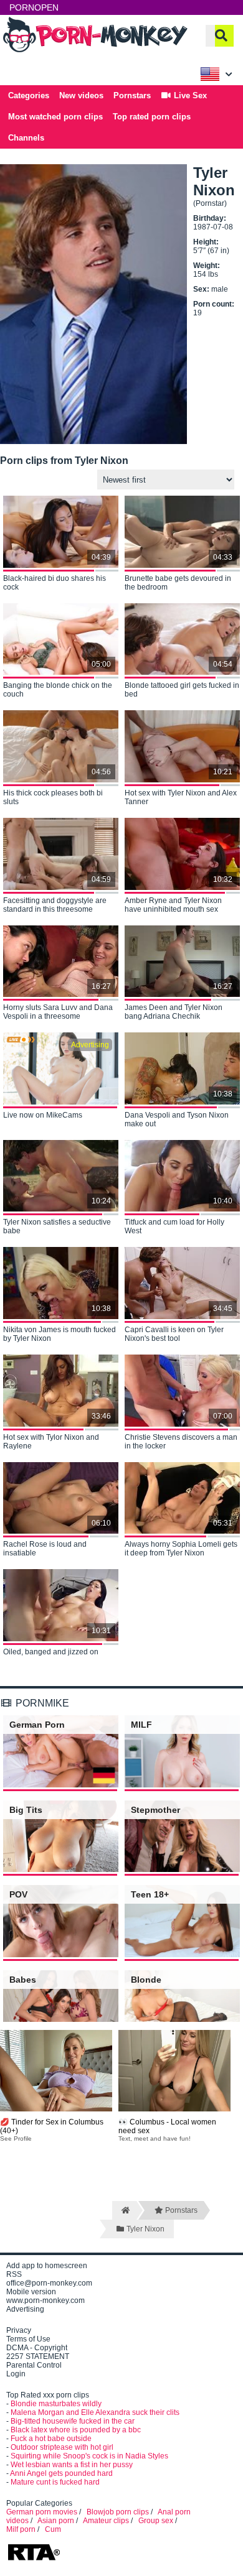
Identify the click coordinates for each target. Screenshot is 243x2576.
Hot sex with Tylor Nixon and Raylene (51, 1442)
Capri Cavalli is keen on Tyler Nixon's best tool (174, 1334)
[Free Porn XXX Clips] (97, 51)
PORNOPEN (34, 7)
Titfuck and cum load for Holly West (174, 1226)
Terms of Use (28, 2339)
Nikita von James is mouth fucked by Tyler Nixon (60, 1334)
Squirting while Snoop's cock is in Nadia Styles (89, 2456)
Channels (26, 138)
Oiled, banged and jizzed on (51, 1652)
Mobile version (31, 2292)
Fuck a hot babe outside (51, 2439)
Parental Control (34, 2365)
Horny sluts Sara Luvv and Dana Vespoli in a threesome (58, 1012)
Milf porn (21, 2529)
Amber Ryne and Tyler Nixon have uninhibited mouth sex (173, 905)
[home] (124, 2210)
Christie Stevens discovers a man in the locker (181, 1442)
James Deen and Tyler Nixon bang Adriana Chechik (174, 1012)
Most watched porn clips (55, 117)
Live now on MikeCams (43, 1115)
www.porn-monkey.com (45, 2300)
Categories (29, 95)
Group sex (156, 2521)
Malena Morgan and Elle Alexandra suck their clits (95, 2412)
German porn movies (42, 2512)
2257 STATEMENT (38, 2356)
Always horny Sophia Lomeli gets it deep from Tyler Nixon (181, 1549)
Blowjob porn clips (118, 2512)
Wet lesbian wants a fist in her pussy (72, 2465)
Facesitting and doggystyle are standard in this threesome (55, 905)
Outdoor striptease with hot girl (62, 2447)
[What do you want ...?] (221, 36)
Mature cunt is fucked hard (55, 2482)
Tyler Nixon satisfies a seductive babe (57, 1226)
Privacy (19, 2330)
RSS (14, 2274)
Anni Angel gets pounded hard (61, 2473)
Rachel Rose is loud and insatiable (45, 1549)
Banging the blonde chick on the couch (58, 690)
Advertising (25, 2309)
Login (16, 2374)
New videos (81, 95)
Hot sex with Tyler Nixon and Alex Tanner (181, 797)
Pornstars (132, 95)
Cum (53, 2529)
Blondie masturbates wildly (56, 2404)
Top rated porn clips (152, 117)
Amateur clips (106, 2521)
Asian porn (56, 2521)
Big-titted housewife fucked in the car (73, 2421)
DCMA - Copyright (37, 2348)
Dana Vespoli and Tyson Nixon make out (177, 1119)
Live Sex (189, 95)
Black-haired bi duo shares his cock (55, 583)
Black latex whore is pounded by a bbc (76, 2430)
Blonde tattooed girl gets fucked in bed (182, 690)
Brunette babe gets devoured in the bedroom (178, 583)
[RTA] (34, 2559)
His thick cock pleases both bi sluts (53, 797)
